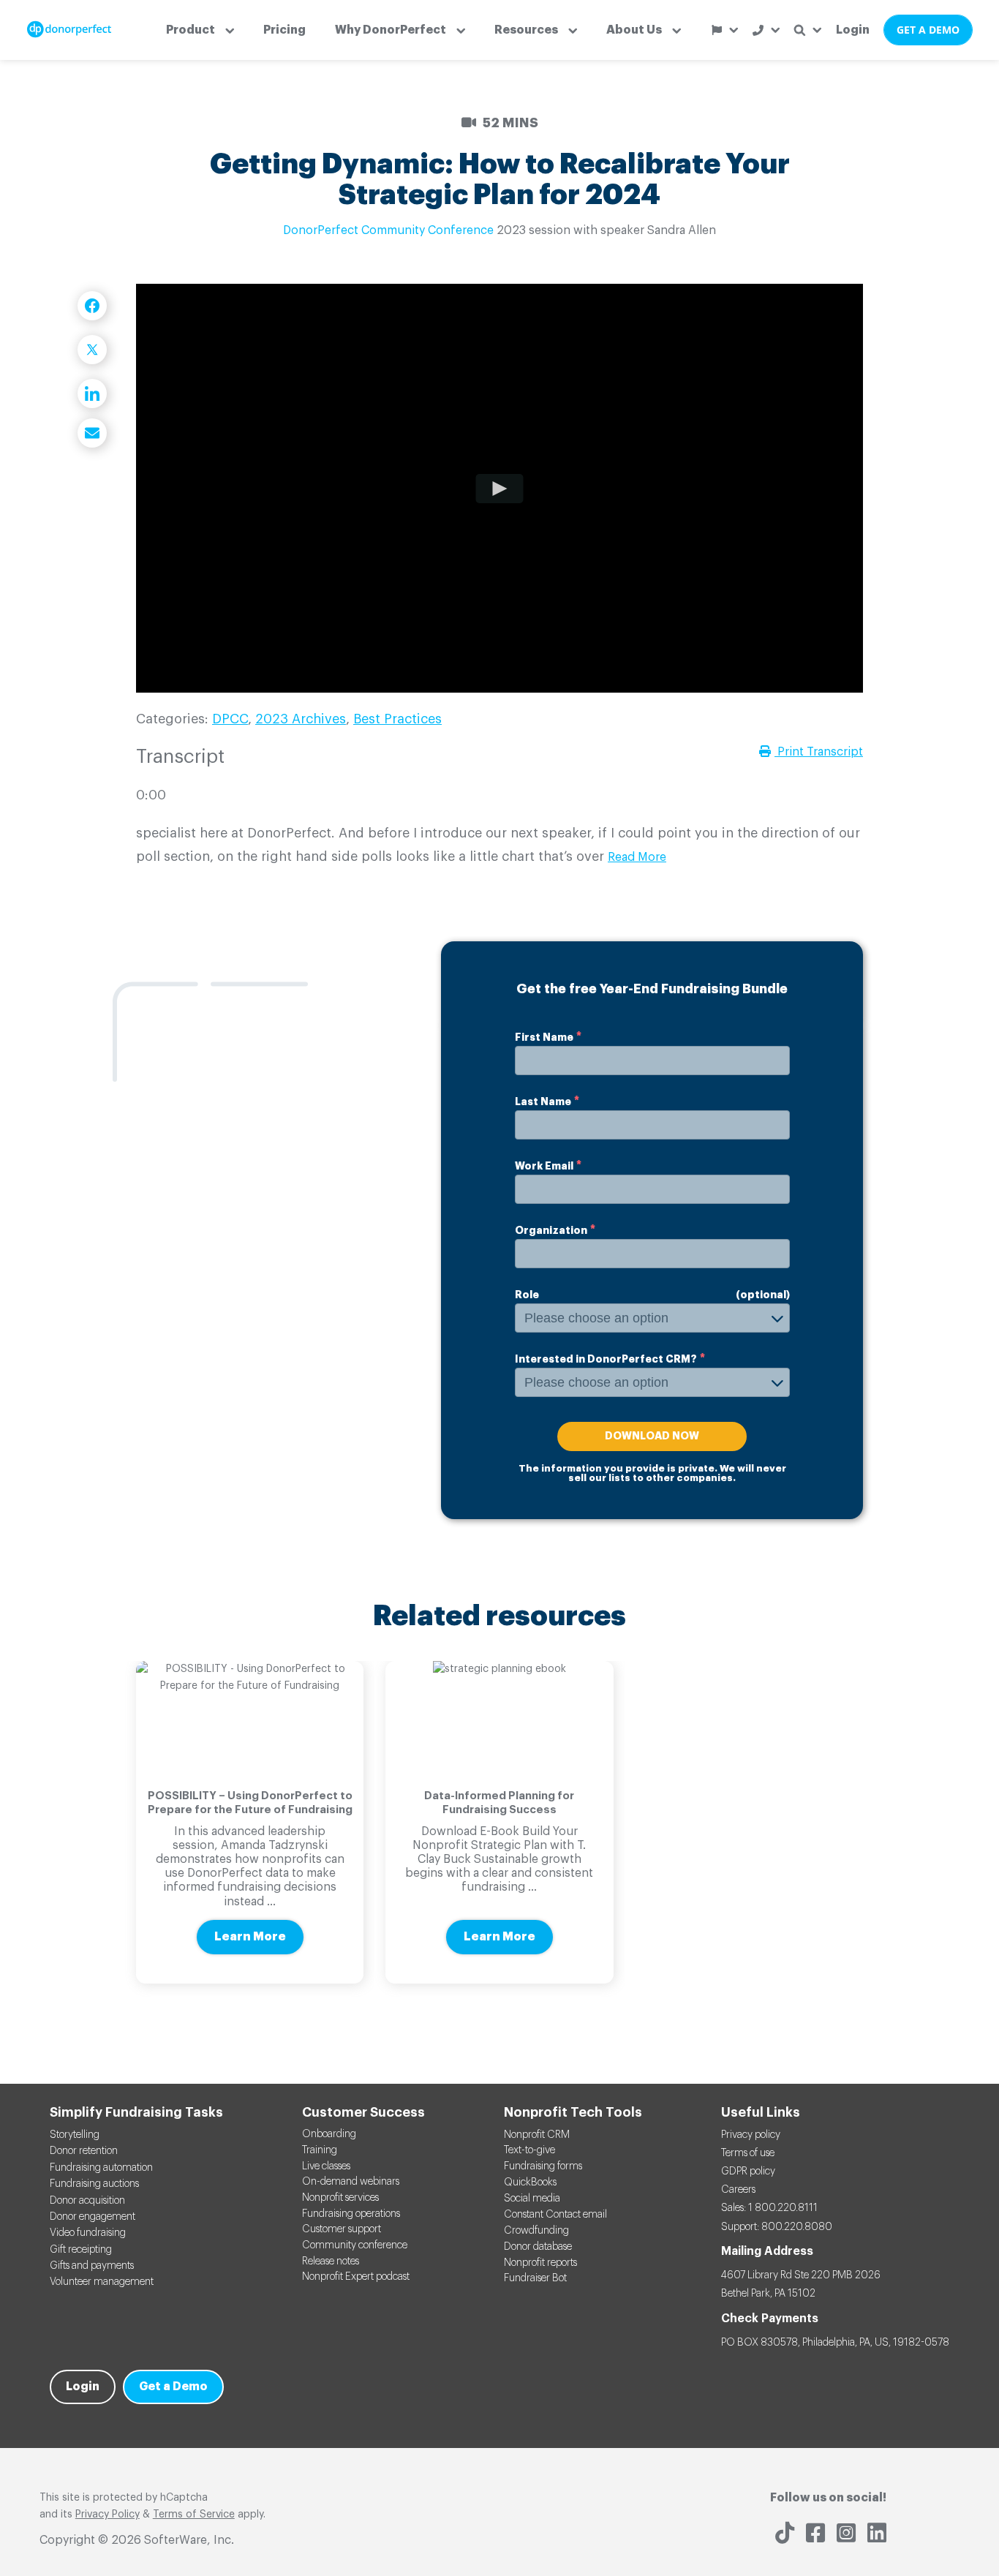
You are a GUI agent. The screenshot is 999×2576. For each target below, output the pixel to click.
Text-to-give (529, 2150)
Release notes (331, 2261)
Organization (551, 1230)
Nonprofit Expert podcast (356, 2277)
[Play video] (500, 488)
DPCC (230, 719)
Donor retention (84, 2151)
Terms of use (748, 2153)
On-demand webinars (351, 2182)
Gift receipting (81, 2250)
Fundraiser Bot (535, 2278)
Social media (532, 2199)
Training (320, 2150)
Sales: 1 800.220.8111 (769, 2208)
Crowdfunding (536, 2231)
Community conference (355, 2245)
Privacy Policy (108, 2515)
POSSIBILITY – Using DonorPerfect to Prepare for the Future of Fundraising (250, 1803)
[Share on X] (92, 350)
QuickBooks (530, 2183)
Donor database (538, 2247)
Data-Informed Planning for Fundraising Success (499, 1803)
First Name (544, 1037)
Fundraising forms (543, 2166)
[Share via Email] (92, 433)
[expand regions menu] (725, 30)
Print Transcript (819, 752)
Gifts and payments (92, 2266)
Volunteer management (102, 2282)
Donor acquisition (87, 2201)
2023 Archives (301, 719)
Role (527, 1295)
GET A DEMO (928, 30)
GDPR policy (748, 2172)
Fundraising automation (101, 2168)
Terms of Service (194, 2515)
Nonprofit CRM (537, 2135)
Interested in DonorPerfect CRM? (606, 1359)
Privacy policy (751, 2135)
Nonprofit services (340, 2198)
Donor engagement (93, 2217)
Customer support (342, 2229)
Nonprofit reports (540, 2263)
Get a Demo (173, 2387)
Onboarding (329, 2134)
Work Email (544, 1166)
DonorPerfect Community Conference (388, 230)
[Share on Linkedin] (92, 393)
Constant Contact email (555, 2215)
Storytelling (75, 2135)
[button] (200, 30)
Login (853, 30)
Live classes (326, 2166)
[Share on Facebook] (92, 306)
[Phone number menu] (766, 30)
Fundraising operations (351, 2214)
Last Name (543, 1101)
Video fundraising (88, 2233)
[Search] (808, 30)
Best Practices (397, 719)
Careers (738, 2190)
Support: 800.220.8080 (777, 2227)
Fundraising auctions (94, 2184)
